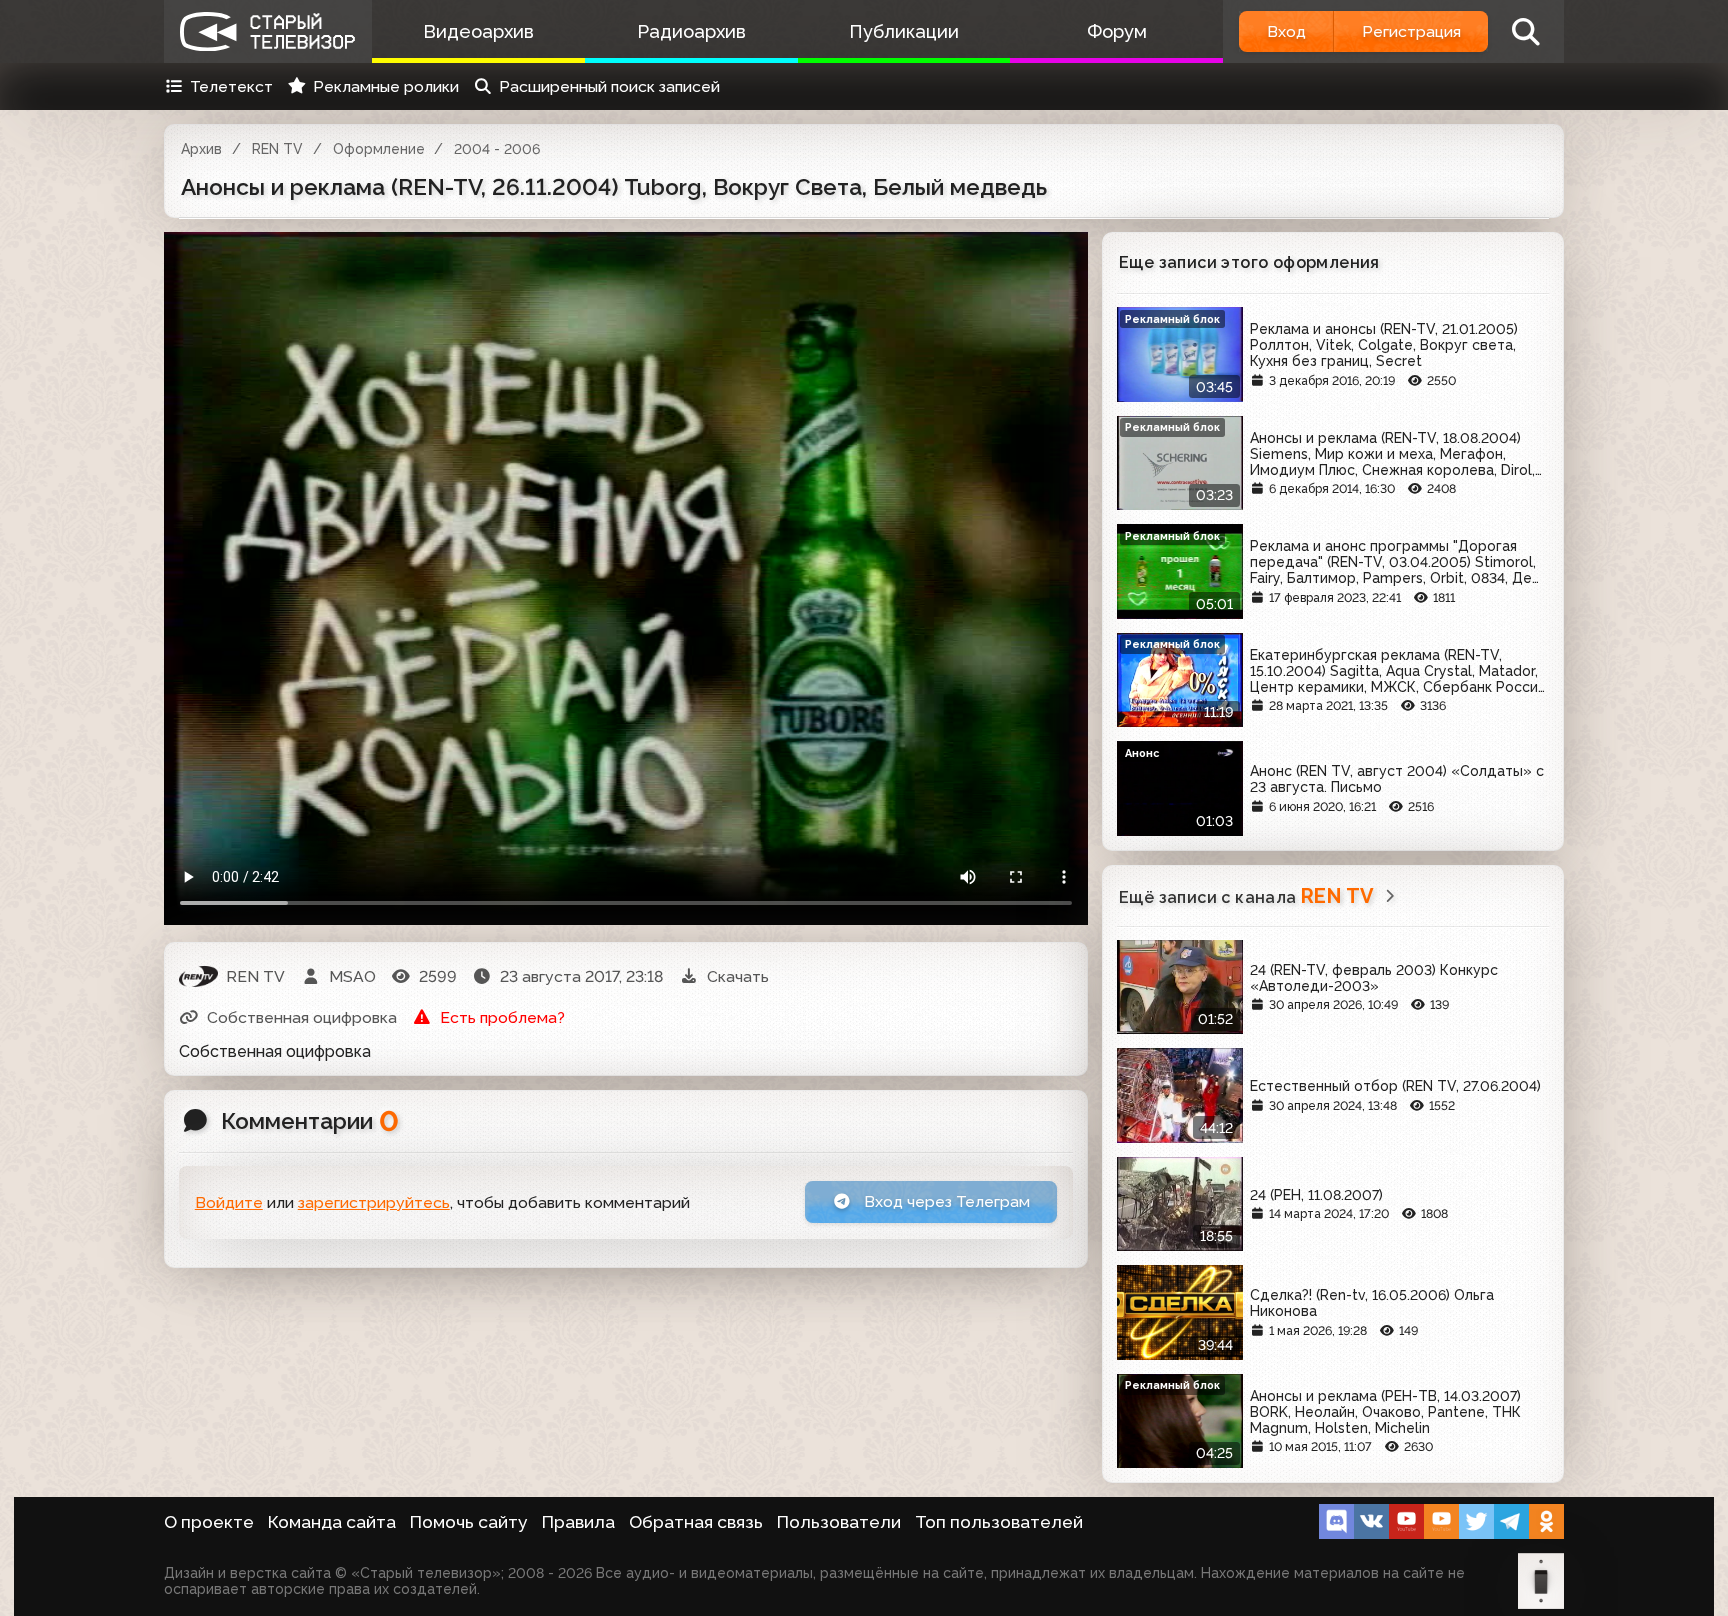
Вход (1286, 31)
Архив (201, 149)
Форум (1117, 31)
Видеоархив (478, 31)
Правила (578, 1522)
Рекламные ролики (386, 86)
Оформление (379, 149)
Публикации (904, 31)
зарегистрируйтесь (374, 1202)
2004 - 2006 (497, 149)
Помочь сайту (469, 1522)
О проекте (209, 1522)
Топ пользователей (999, 1522)
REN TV (277, 149)
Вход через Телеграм (945, 1201)
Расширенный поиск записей (609, 86)
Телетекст (231, 86)
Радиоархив (691, 31)
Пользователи (839, 1522)
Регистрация (1411, 31)
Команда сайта (332, 1522)
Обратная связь (696, 1522)
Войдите (229, 1202)
